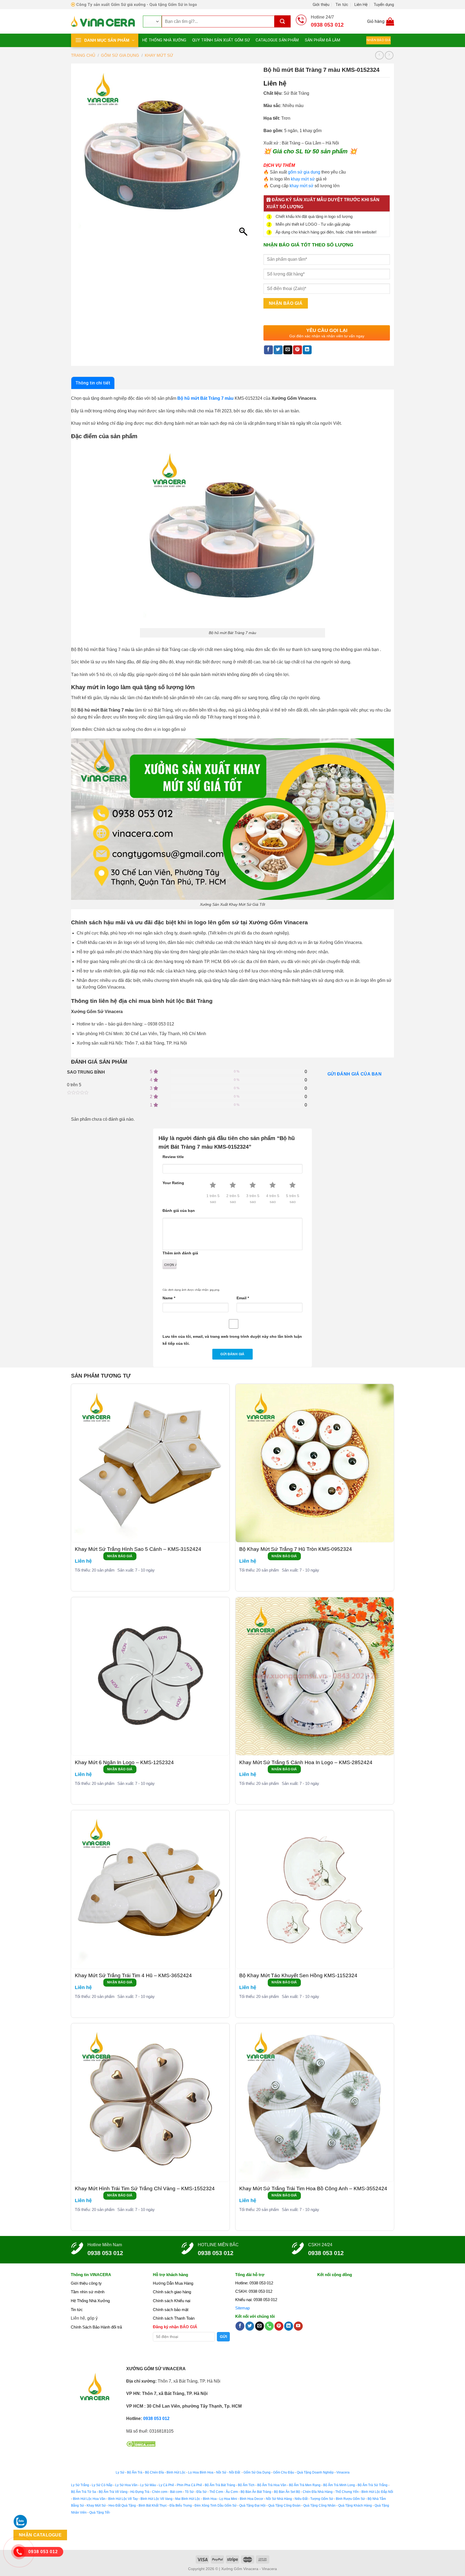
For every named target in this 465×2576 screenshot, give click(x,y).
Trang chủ (83, 55)
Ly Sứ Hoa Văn (126, 2485)
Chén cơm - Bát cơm (167, 2492)
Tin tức (342, 5)
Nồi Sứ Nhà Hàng (279, 2499)
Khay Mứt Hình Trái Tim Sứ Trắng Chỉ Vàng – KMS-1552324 (145, 2188)
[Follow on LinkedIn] (289, 2326)
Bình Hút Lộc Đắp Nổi (377, 2492)
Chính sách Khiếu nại (172, 2301)
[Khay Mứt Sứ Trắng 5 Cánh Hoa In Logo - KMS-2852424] (315, 1676)
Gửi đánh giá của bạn (355, 1074)
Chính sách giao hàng (172, 2292)
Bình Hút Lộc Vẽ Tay (123, 2499)
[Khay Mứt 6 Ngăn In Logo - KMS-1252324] (150, 1676)
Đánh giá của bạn (179, 1211)
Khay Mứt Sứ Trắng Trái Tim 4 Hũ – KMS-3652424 (133, 1975)
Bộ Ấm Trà (135, 2472)
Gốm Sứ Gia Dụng (120, 55)
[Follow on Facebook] (240, 2326)
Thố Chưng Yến (347, 2492)
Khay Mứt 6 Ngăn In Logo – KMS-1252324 (124, 1762)
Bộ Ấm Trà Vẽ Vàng (113, 2492)
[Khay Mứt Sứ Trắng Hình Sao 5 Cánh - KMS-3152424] (150, 1463)
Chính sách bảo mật (171, 2310)
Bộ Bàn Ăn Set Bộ (287, 2492)
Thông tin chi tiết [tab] (93, 383)
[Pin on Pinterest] (297, 350)
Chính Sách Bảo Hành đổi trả (96, 2327)
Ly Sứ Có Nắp (102, 2485)
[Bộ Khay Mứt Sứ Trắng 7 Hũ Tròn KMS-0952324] (315, 1463)
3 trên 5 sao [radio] (253, 1199)
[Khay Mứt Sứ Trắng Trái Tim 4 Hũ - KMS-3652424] (150, 1889)
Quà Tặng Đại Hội (252, 2506)
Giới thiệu (321, 5)
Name (169, 1298)
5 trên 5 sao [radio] (293, 1199)
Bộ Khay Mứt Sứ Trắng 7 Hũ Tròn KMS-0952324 (296, 1549)
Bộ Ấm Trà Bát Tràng (220, 2485)
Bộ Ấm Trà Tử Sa (84, 2492)
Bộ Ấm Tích (246, 2485)
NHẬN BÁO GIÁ (120, 1556)
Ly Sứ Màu (148, 2485)
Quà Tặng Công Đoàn (284, 2506)
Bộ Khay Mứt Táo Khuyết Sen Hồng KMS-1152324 (298, 1975)
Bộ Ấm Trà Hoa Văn (272, 2485)
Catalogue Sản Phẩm (277, 40)
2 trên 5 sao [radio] (233, 1199)
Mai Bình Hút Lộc (187, 2499)
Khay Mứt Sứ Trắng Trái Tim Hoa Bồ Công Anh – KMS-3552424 (313, 2188)
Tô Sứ (189, 2492)
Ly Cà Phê (166, 2485)
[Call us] (269, 2326)
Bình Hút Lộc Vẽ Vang (156, 2499)
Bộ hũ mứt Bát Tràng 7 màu (205, 398)
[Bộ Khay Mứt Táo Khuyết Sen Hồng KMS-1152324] (315, 1889)
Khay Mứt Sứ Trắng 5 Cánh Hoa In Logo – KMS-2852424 (306, 1762)
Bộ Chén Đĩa (154, 2472)
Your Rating (173, 1183)
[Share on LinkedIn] (307, 350)
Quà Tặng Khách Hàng (355, 2506)
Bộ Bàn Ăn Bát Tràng (256, 2492)
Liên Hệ (361, 5)
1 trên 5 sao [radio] (213, 1199)
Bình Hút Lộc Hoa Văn (89, 2499)
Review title (173, 1157)
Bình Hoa (210, 2499)
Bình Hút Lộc (176, 2472)
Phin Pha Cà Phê (189, 2485)
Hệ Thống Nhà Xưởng (164, 40)
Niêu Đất (301, 2499)
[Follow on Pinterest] (279, 2326)
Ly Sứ (120, 2472)
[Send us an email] (260, 2326)
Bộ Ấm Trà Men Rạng (305, 2485)
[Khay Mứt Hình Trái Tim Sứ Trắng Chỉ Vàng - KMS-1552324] (150, 2103)
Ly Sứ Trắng (80, 2485)
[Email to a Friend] (288, 350)
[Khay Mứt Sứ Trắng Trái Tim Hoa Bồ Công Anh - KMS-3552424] (315, 2103)
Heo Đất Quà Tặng (122, 2506)
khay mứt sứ (303, 179)
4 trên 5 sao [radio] (273, 1199)
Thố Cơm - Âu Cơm (224, 2492)
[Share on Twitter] (278, 350)
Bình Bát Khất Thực (153, 2506)
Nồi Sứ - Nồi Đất (228, 2472)
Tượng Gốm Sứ (322, 2499)
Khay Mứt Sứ (159, 55)
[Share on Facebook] (268, 350)
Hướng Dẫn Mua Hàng (173, 2283)
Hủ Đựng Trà (140, 2492)
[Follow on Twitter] (250, 2326)
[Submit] (283, 21)
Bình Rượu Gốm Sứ (350, 2499)
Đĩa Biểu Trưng (181, 2506)
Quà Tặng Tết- (100, 2513)
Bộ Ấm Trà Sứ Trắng (373, 2485)
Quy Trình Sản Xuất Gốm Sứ (221, 40)
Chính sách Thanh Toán (174, 2318)
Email (243, 1298)
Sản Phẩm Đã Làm (323, 40)
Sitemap (242, 2308)
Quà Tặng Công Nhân (319, 2506)
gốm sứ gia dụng (304, 172)
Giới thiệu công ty (86, 2283)
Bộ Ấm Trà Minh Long (339, 2485)
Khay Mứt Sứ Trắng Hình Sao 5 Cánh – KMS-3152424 (138, 1549)
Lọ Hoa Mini (228, 2499)
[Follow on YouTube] (298, 2326)
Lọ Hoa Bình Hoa (201, 2472)
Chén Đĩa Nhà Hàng (318, 2492)
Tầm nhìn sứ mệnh (88, 2292)
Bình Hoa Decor (251, 2499)
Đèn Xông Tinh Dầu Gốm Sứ (216, 2506)
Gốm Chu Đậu (284, 2472)
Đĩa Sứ (202, 2492)
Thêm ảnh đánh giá (180, 1253)
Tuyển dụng (384, 5)
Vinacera (343, 2472)
